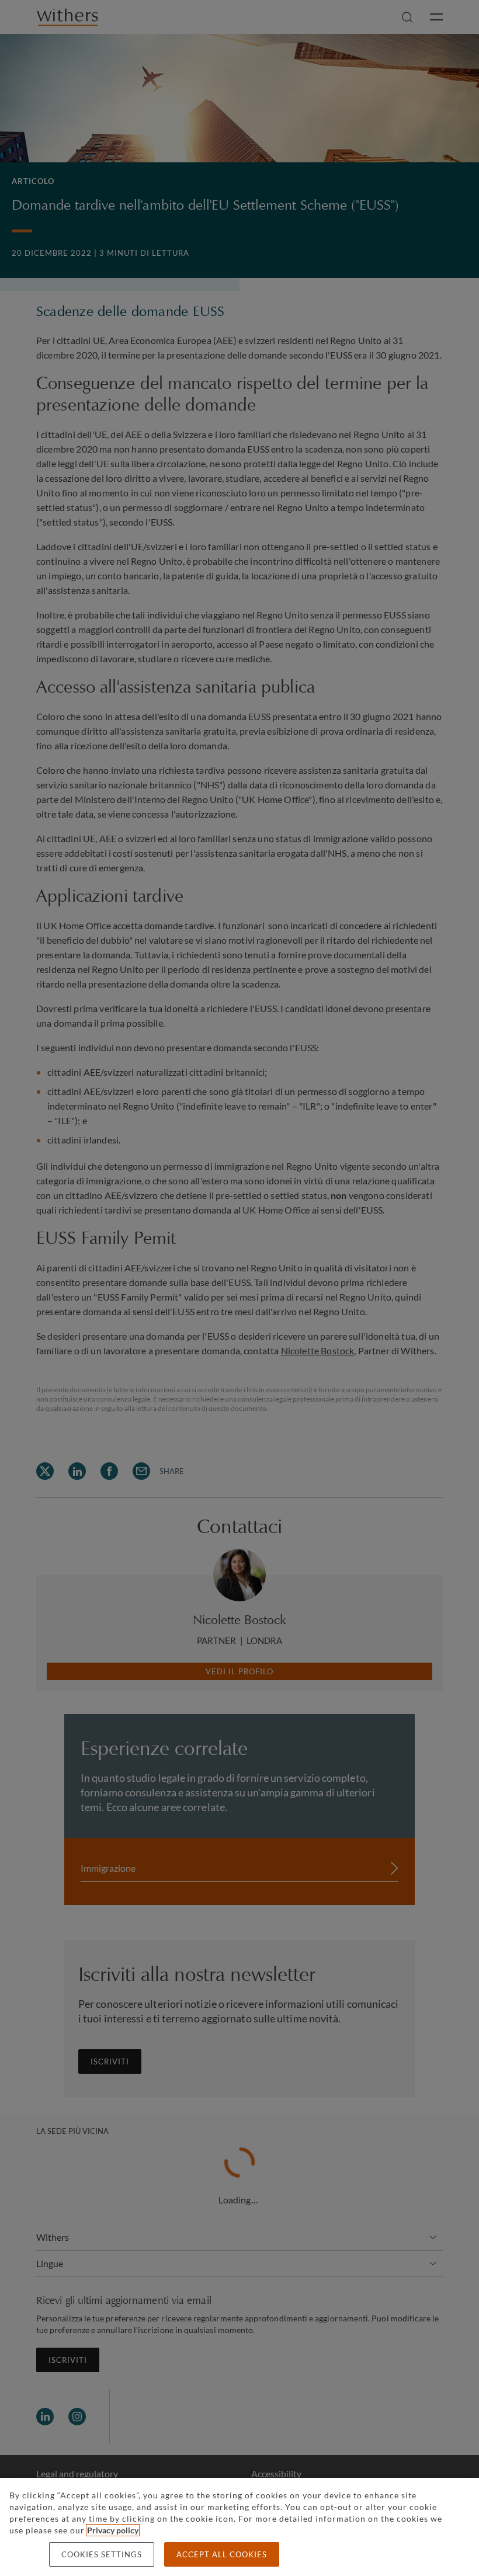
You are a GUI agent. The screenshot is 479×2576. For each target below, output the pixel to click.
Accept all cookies (222, 2554)
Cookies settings (102, 2554)
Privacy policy (113, 2530)
